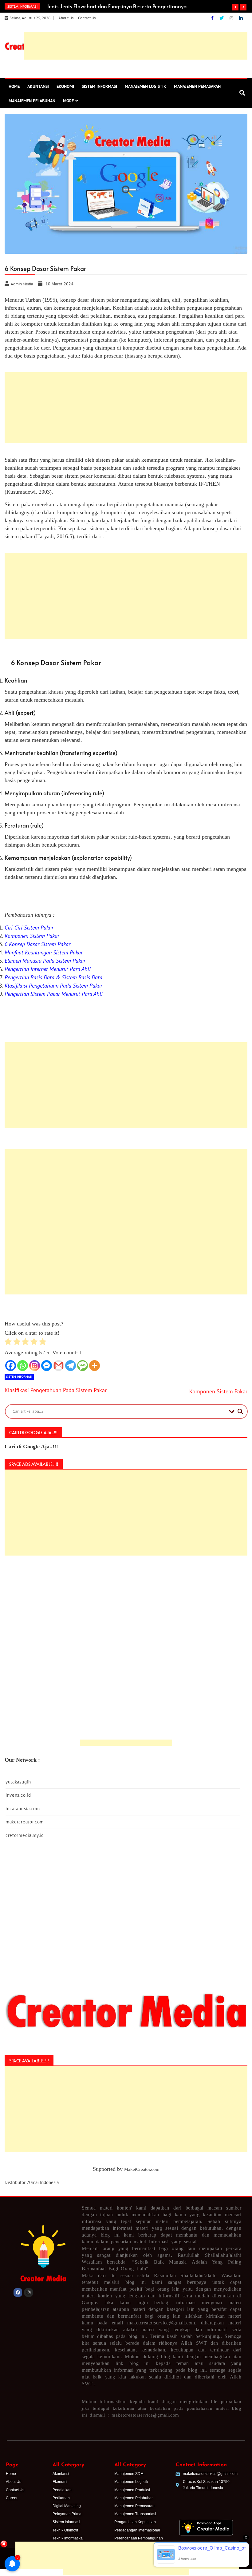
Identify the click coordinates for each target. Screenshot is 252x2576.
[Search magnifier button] (240, 1411)
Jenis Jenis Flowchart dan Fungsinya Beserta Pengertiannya (116, 6)
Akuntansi (38, 86)
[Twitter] (222, 18)
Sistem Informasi (99, 86)
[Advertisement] (126, 2531)
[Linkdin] (241, 18)
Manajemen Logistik (146, 86)
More (68, 101)
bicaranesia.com (23, 1809)
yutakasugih (18, 1782)
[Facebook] (213, 18)
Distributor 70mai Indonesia (32, 2182)
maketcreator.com (25, 1822)
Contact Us (87, 18)
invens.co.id (18, 1795)
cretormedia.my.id (25, 1835)
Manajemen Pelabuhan (32, 101)
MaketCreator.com (142, 2169)
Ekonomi (65, 86)
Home (14, 86)
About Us (66, 18)
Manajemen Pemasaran (197, 86)
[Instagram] (232, 18)
